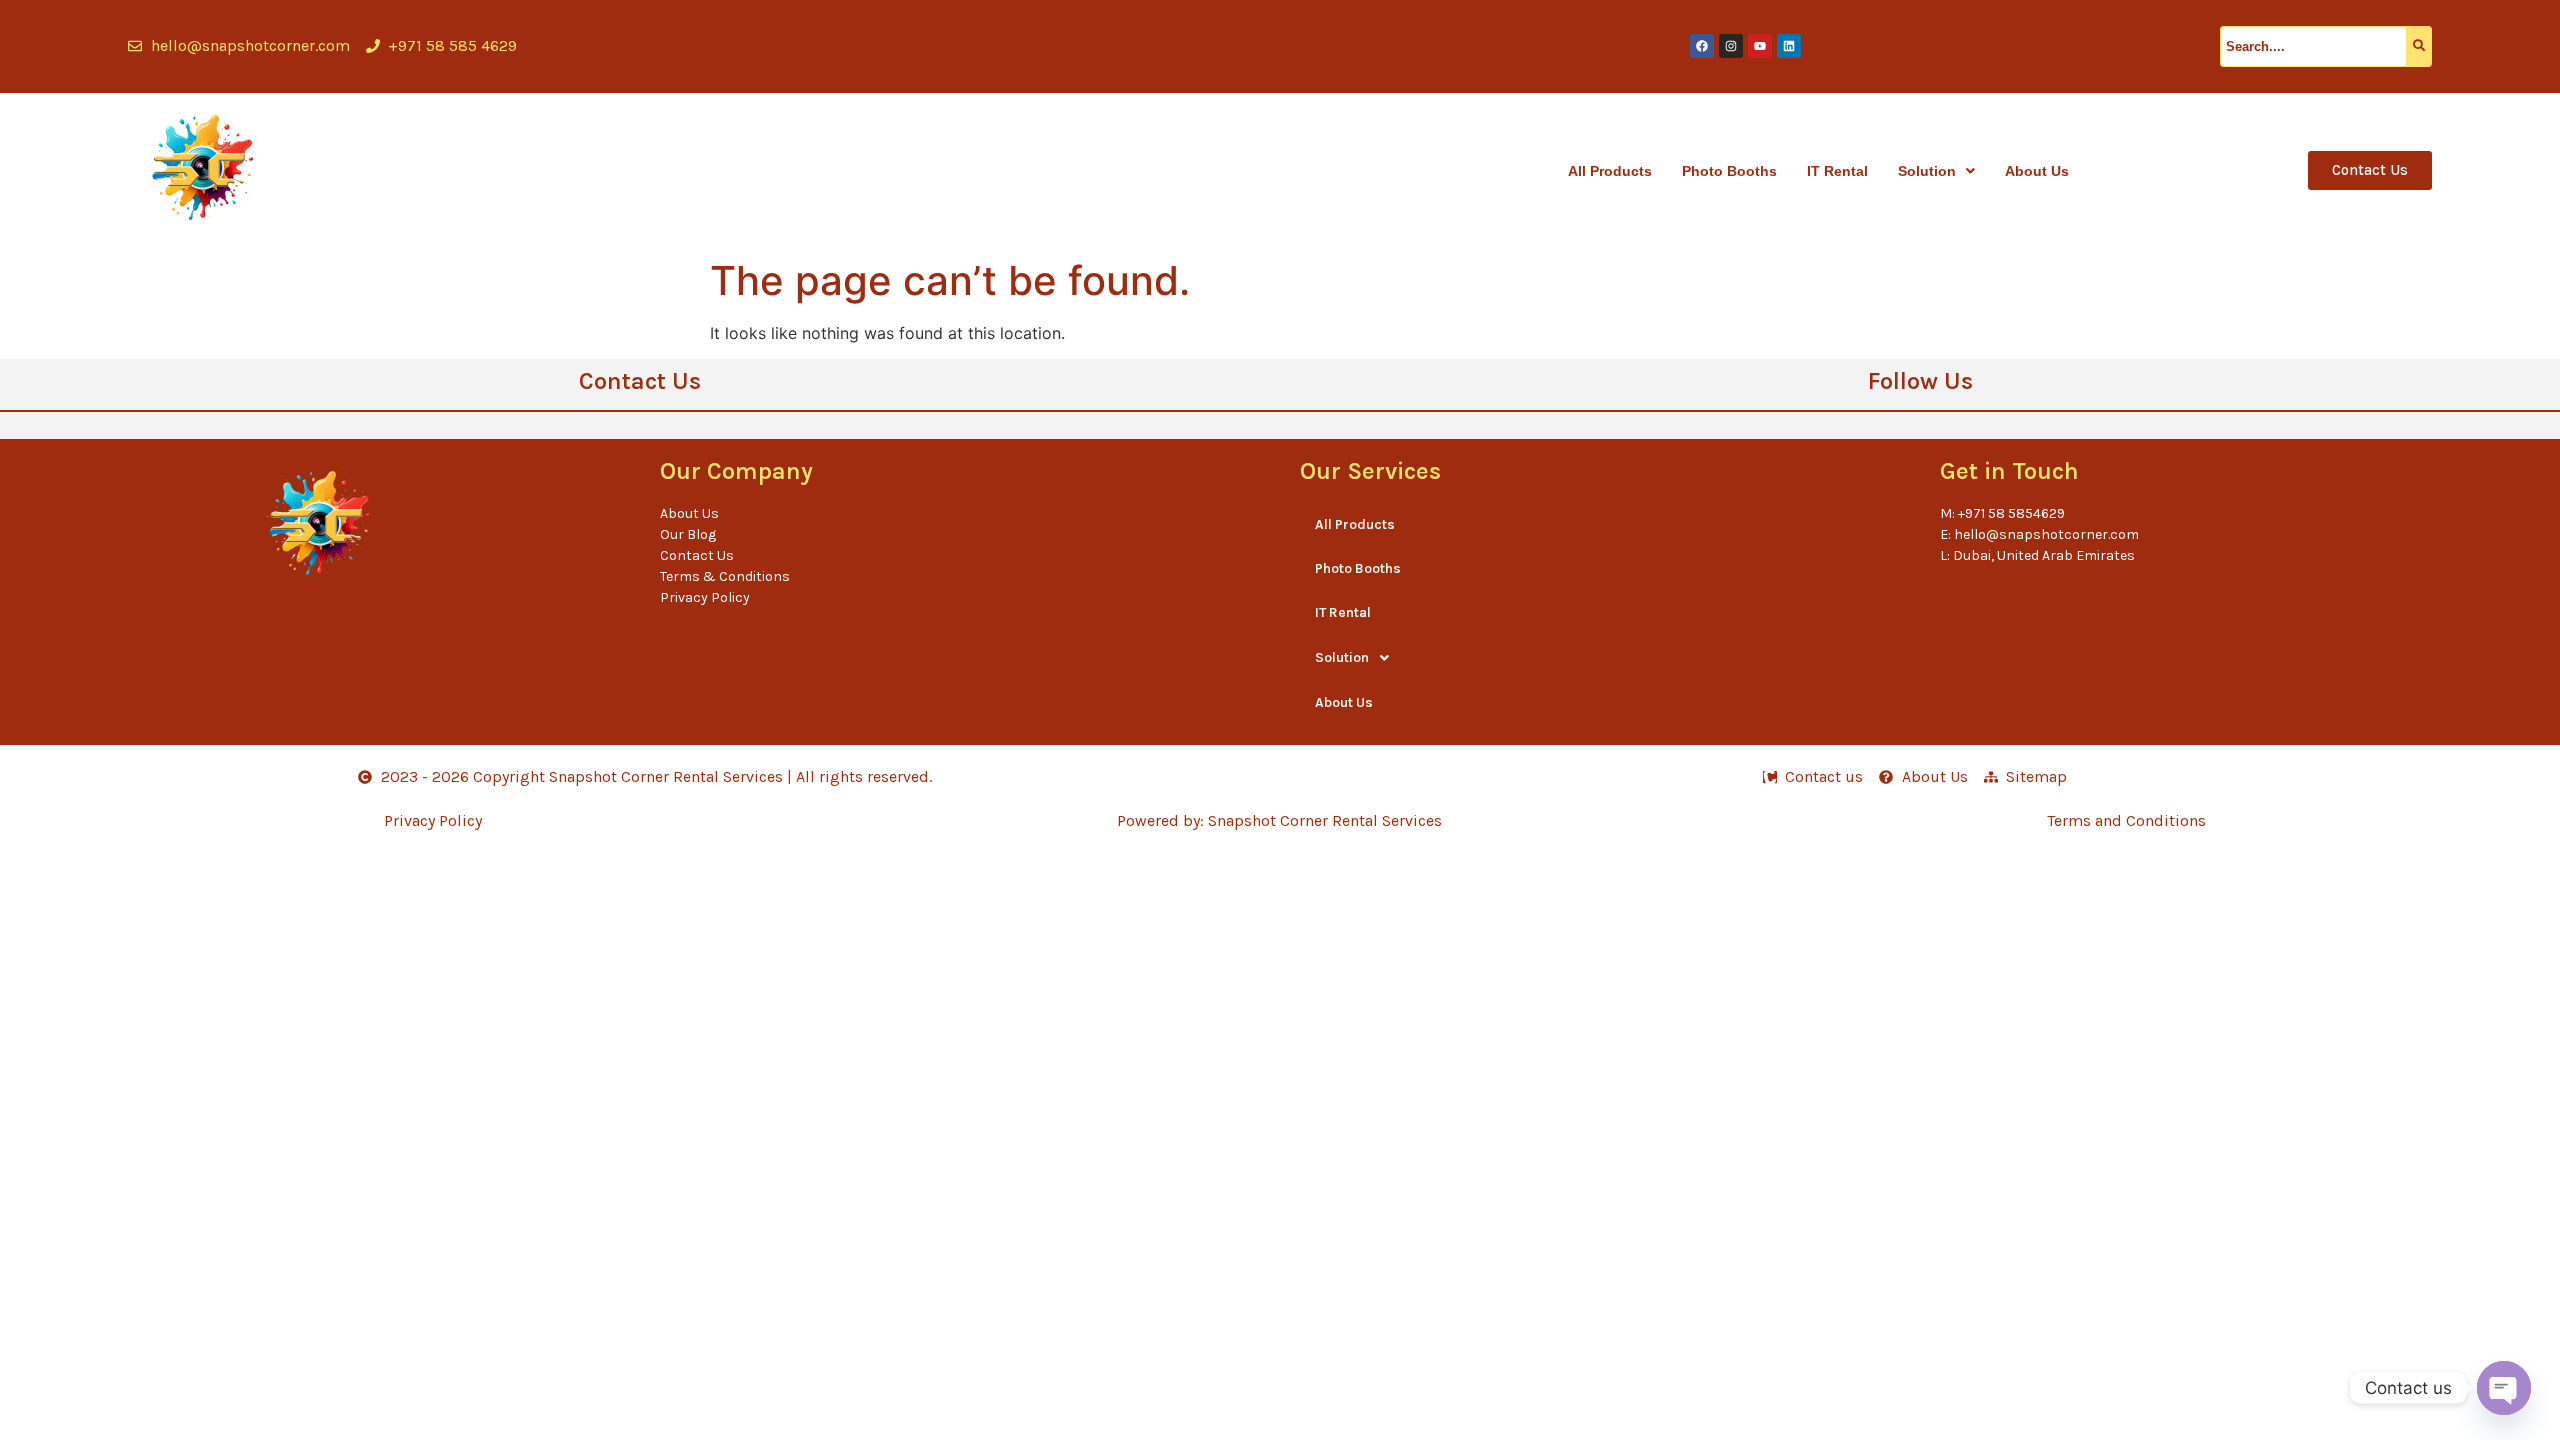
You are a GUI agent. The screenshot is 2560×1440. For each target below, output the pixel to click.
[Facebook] (1702, 46)
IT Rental (1837, 171)
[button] (1936, 171)
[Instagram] (1731, 46)
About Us (2037, 171)
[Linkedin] (1789, 46)
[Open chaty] (2504, 1388)
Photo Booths (1729, 171)
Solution (1927, 171)
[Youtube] (1760, 46)
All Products (1610, 171)
